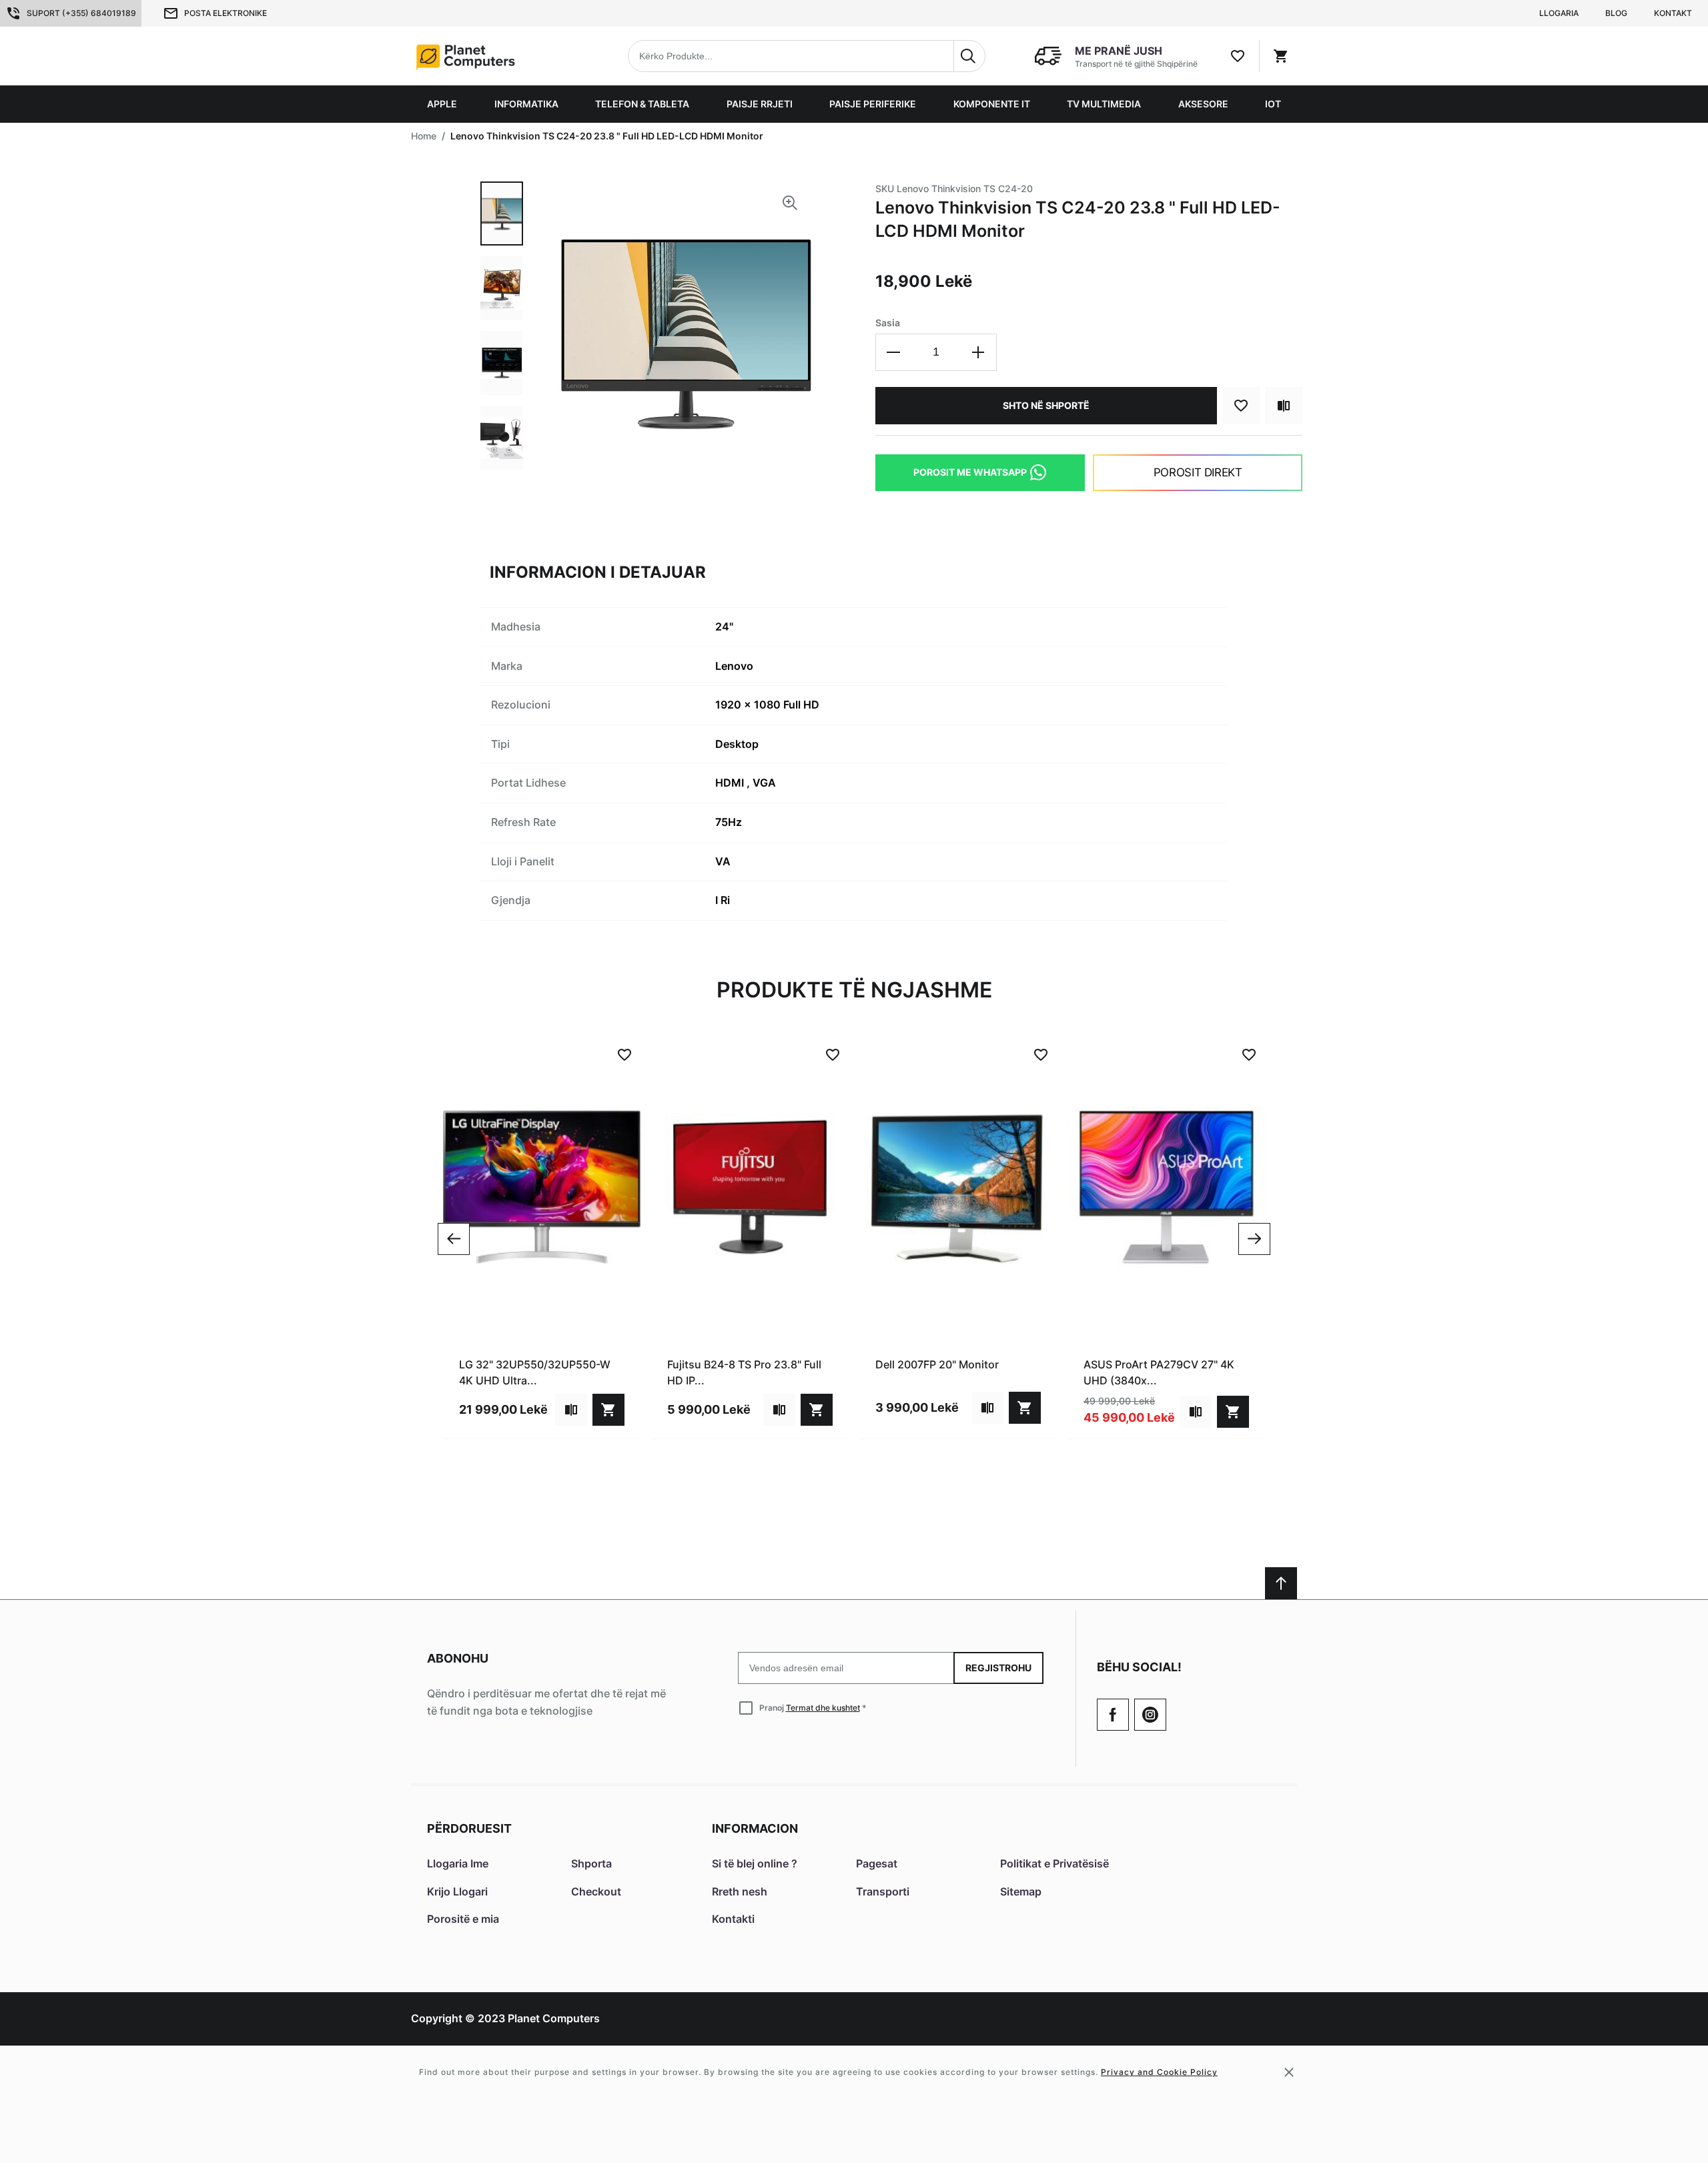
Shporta (591, 1863)
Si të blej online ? (755, 1863)
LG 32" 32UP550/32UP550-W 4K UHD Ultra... (535, 1372)
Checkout (596, 1891)
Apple (442, 104)
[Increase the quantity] (978, 352)
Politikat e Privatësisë (1054, 1863)
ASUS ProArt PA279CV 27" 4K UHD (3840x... (1159, 1372)
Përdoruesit (469, 1828)
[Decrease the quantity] (894, 352)
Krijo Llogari (457, 1891)
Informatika (526, 104)
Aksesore (1203, 104)
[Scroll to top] (1281, 1583)
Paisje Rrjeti (760, 104)
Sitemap (1021, 1891)
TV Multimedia (1104, 104)
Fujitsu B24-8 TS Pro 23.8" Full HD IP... (744, 1372)
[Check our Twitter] (1150, 1715)
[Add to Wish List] (1241, 406)
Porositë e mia (463, 1919)
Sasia (888, 323)
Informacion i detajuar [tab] (598, 572)
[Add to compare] (571, 1410)
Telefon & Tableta (642, 104)
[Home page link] (496, 56)
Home (424, 136)
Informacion (755, 1828)
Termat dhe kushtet (823, 1708)
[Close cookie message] (1289, 2072)
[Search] (969, 56)
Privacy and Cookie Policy (1159, 2072)
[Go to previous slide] (454, 1239)
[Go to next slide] (1254, 1239)
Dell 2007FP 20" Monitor (937, 1364)
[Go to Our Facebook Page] (1113, 1715)
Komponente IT (992, 104)
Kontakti (733, 1919)
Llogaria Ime (458, 1863)
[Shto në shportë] (608, 1410)
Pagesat (877, 1863)
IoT (1273, 104)
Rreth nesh (740, 1891)
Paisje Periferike (873, 104)
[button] (502, 213)
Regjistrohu (998, 1668)
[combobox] (807, 56)
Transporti (883, 1891)
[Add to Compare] (1284, 406)
